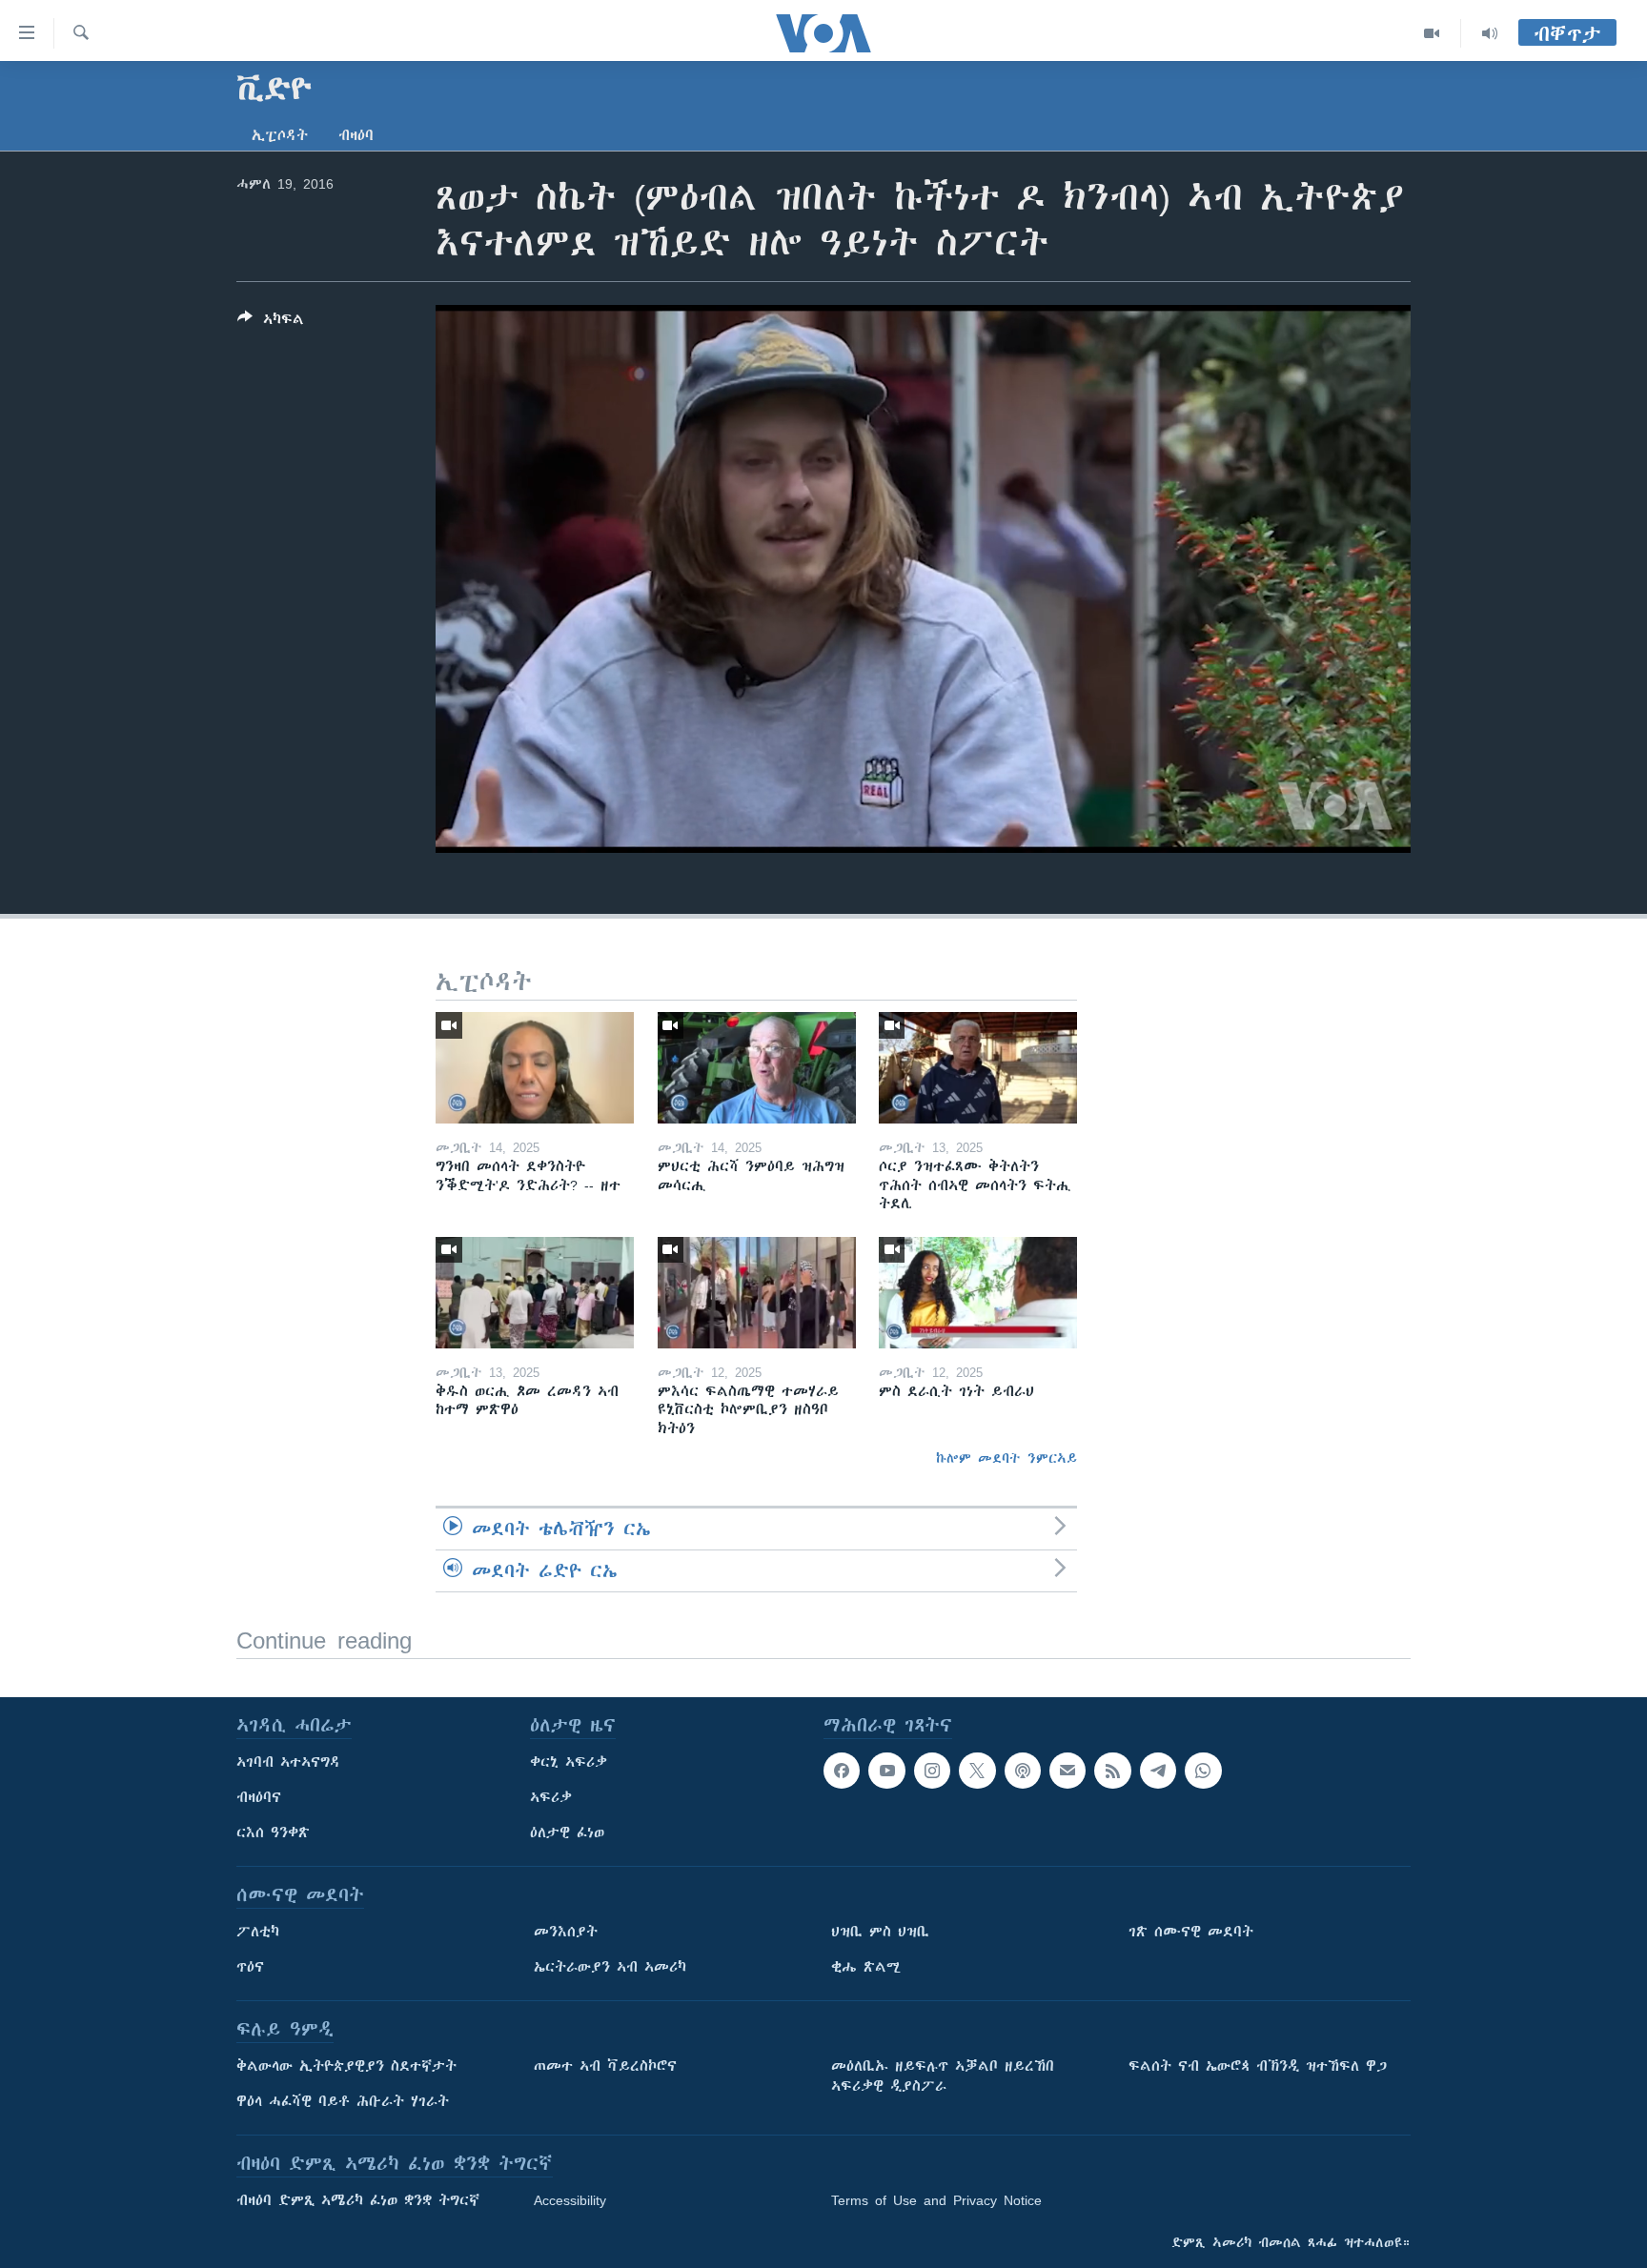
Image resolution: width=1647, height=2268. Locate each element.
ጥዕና (250, 1967)
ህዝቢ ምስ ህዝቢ (880, 1932)
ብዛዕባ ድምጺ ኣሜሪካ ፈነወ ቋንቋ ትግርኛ (358, 2200)
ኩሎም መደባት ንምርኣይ (1006, 1458)
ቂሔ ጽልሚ (866, 1967)
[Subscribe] (1067, 1771)
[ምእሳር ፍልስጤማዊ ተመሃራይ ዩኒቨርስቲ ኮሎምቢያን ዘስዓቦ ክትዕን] (757, 1293)
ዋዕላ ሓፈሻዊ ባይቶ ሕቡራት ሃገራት (343, 2101)
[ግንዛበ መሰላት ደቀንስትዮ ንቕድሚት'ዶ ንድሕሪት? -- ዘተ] (535, 1068)
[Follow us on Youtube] (886, 1771)
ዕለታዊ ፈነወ (567, 1833)
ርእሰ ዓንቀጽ (273, 1833)
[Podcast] (1023, 1771)
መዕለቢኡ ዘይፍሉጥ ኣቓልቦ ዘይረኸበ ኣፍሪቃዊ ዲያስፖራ (943, 2076)
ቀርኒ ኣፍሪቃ (569, 1762)
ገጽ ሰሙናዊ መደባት (1191, 1932)
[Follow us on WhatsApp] (1203, 1771)
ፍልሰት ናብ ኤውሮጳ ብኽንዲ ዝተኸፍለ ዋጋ (1258, 2066)
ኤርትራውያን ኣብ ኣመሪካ (610, 1967)
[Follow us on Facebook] (842, 1771)
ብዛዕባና (259, 1797)
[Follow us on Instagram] (932, 1771)
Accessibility (570, 2200)
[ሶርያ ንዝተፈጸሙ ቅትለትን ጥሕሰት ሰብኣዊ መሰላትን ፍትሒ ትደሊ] (978, 1068)
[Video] (1432, 33)
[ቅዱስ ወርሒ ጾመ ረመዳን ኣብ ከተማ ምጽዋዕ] (535, 1293)
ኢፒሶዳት (280, 135)
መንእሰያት (566, 1932)
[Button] (271, 323)
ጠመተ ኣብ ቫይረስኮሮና (605, 2066)
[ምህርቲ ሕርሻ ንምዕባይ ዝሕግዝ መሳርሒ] (757, 1068)
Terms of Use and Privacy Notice (936, 2200)
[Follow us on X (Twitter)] (977, 1771)
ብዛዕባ (356, 135)
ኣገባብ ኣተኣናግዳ (288, 1762)
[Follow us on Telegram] (1158, 1771)
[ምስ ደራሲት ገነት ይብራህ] (978, 1293)
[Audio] (1490, 33)
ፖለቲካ (258, 1932)
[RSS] (1112, 1771)
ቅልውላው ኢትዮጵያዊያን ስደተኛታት (346, 2066)
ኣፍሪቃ (551, 1797)
